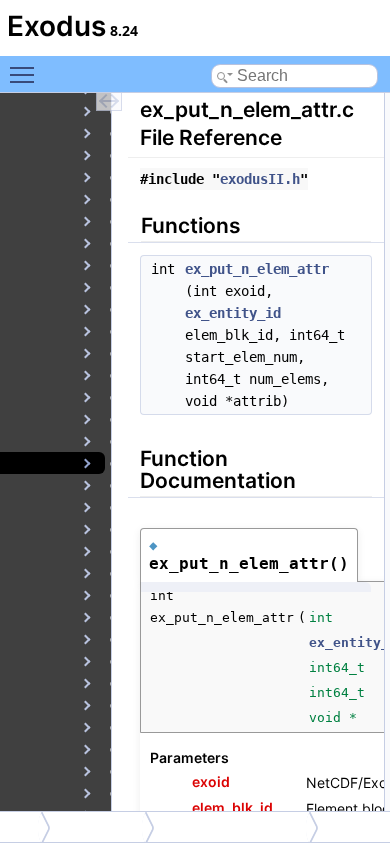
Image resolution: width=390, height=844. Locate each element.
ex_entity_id (233, 313)
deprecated (103, 826)
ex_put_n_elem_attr (257, 269)
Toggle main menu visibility (26, 74)
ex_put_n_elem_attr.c (237, 826)
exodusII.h (260, 179)
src (22, 826)
